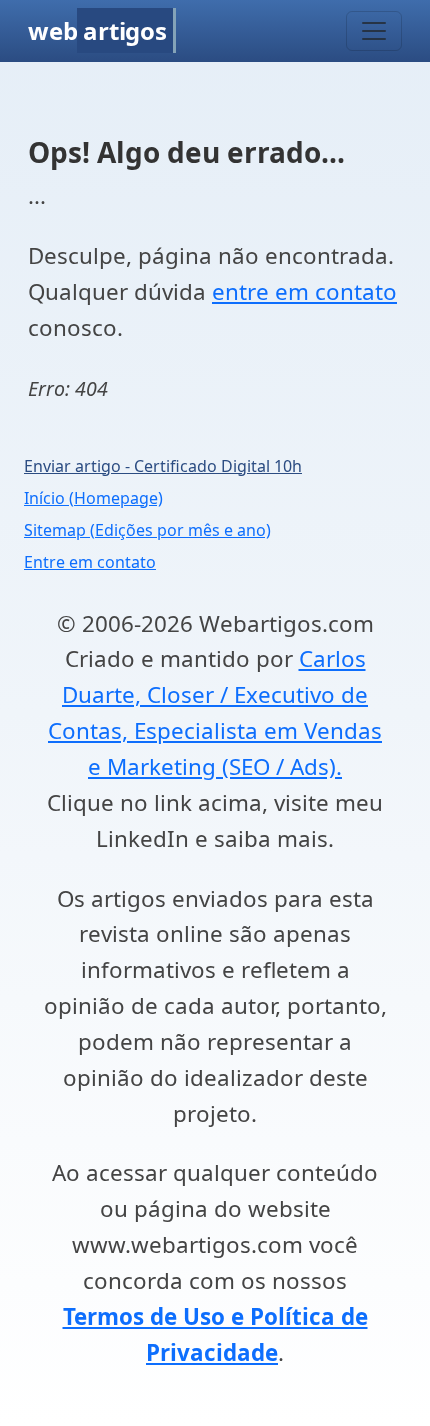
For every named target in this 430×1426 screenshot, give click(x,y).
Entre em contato (90, 562)
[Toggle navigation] (374, 31)
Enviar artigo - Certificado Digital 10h (163, 466)
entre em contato (304, 291)
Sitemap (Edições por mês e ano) (147, 530)
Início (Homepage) (93, 498)
